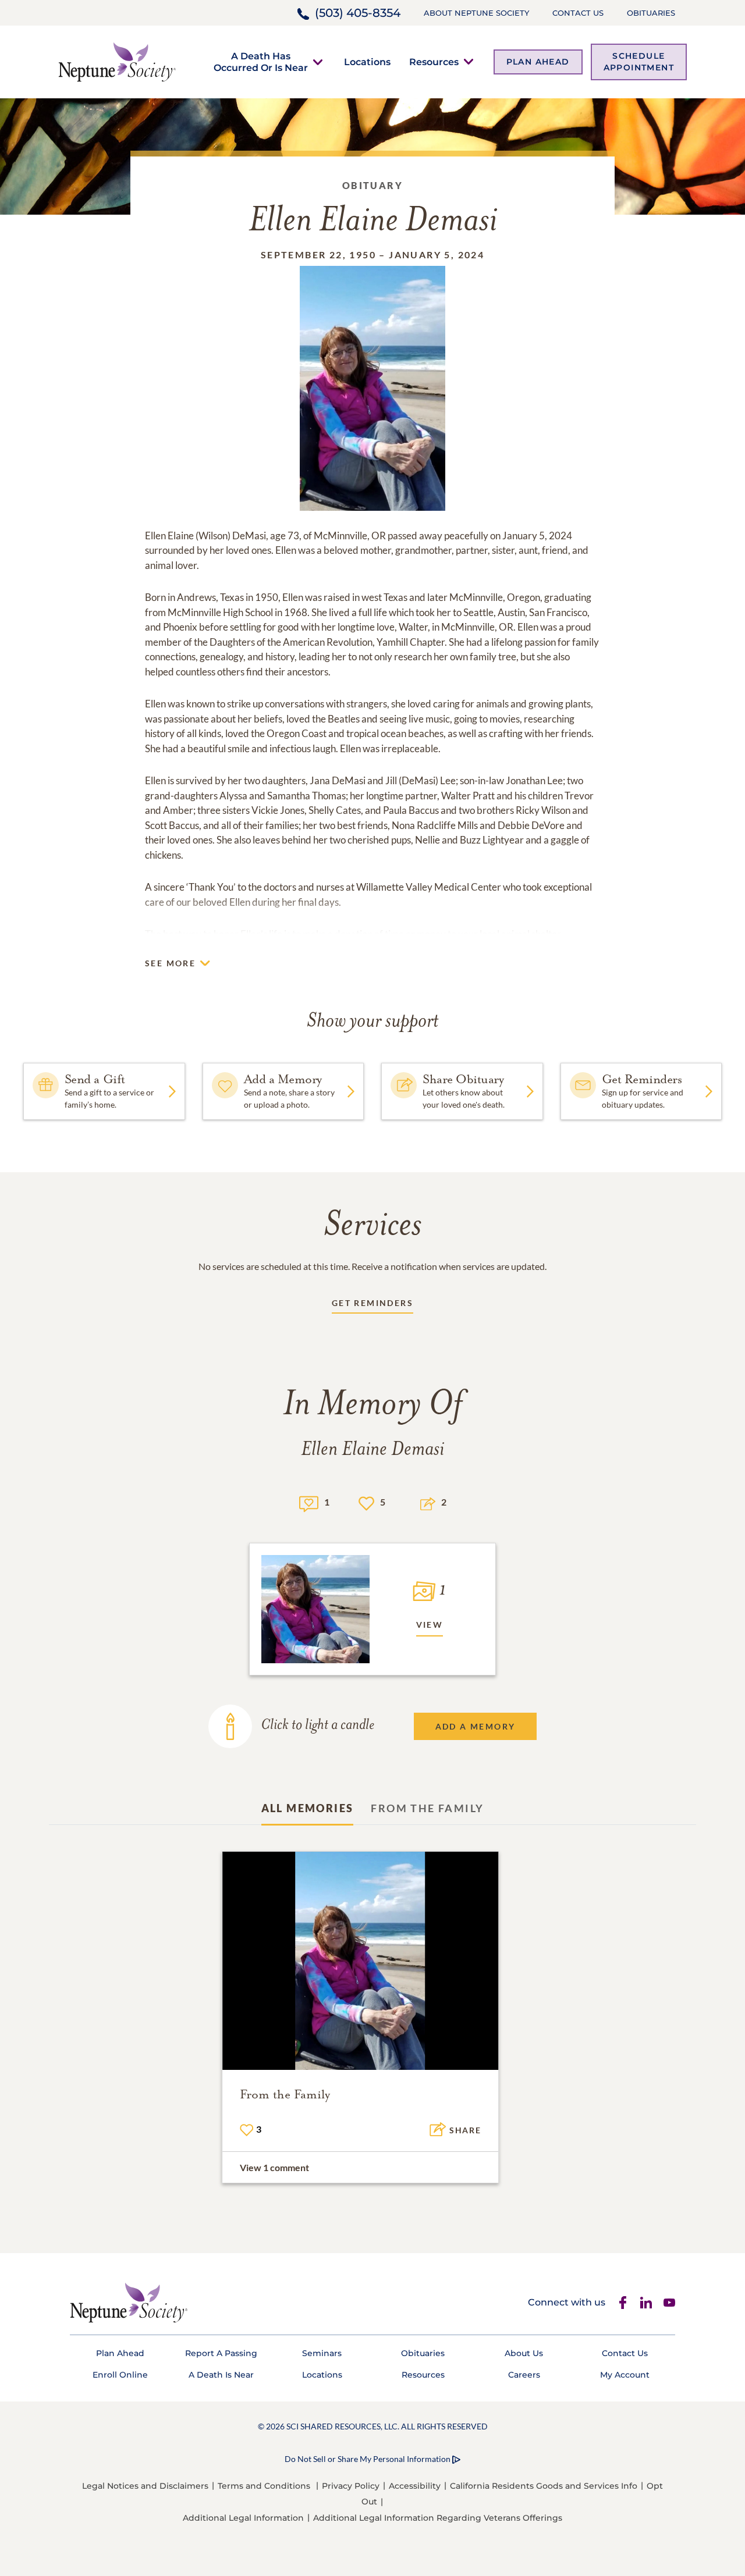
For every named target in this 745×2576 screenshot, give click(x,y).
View (430, 1625)
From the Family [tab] (427, 1808)
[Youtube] (669, 2303)
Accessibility (415, 2486)
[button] (261, 62)
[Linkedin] (646, 2303)
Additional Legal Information (243, 2518)
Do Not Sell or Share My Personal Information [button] (368, 2459)
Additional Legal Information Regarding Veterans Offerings (438, 2518)
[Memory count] (309, 1502)
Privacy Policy (351, 2486)
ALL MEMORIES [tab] (308, 1808)
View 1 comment (274, 2167)
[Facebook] (623, 2303)
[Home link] (117, 61)
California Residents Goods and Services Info (544, 2486)
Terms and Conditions (264, 2486)
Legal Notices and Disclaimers (145, 2486)
